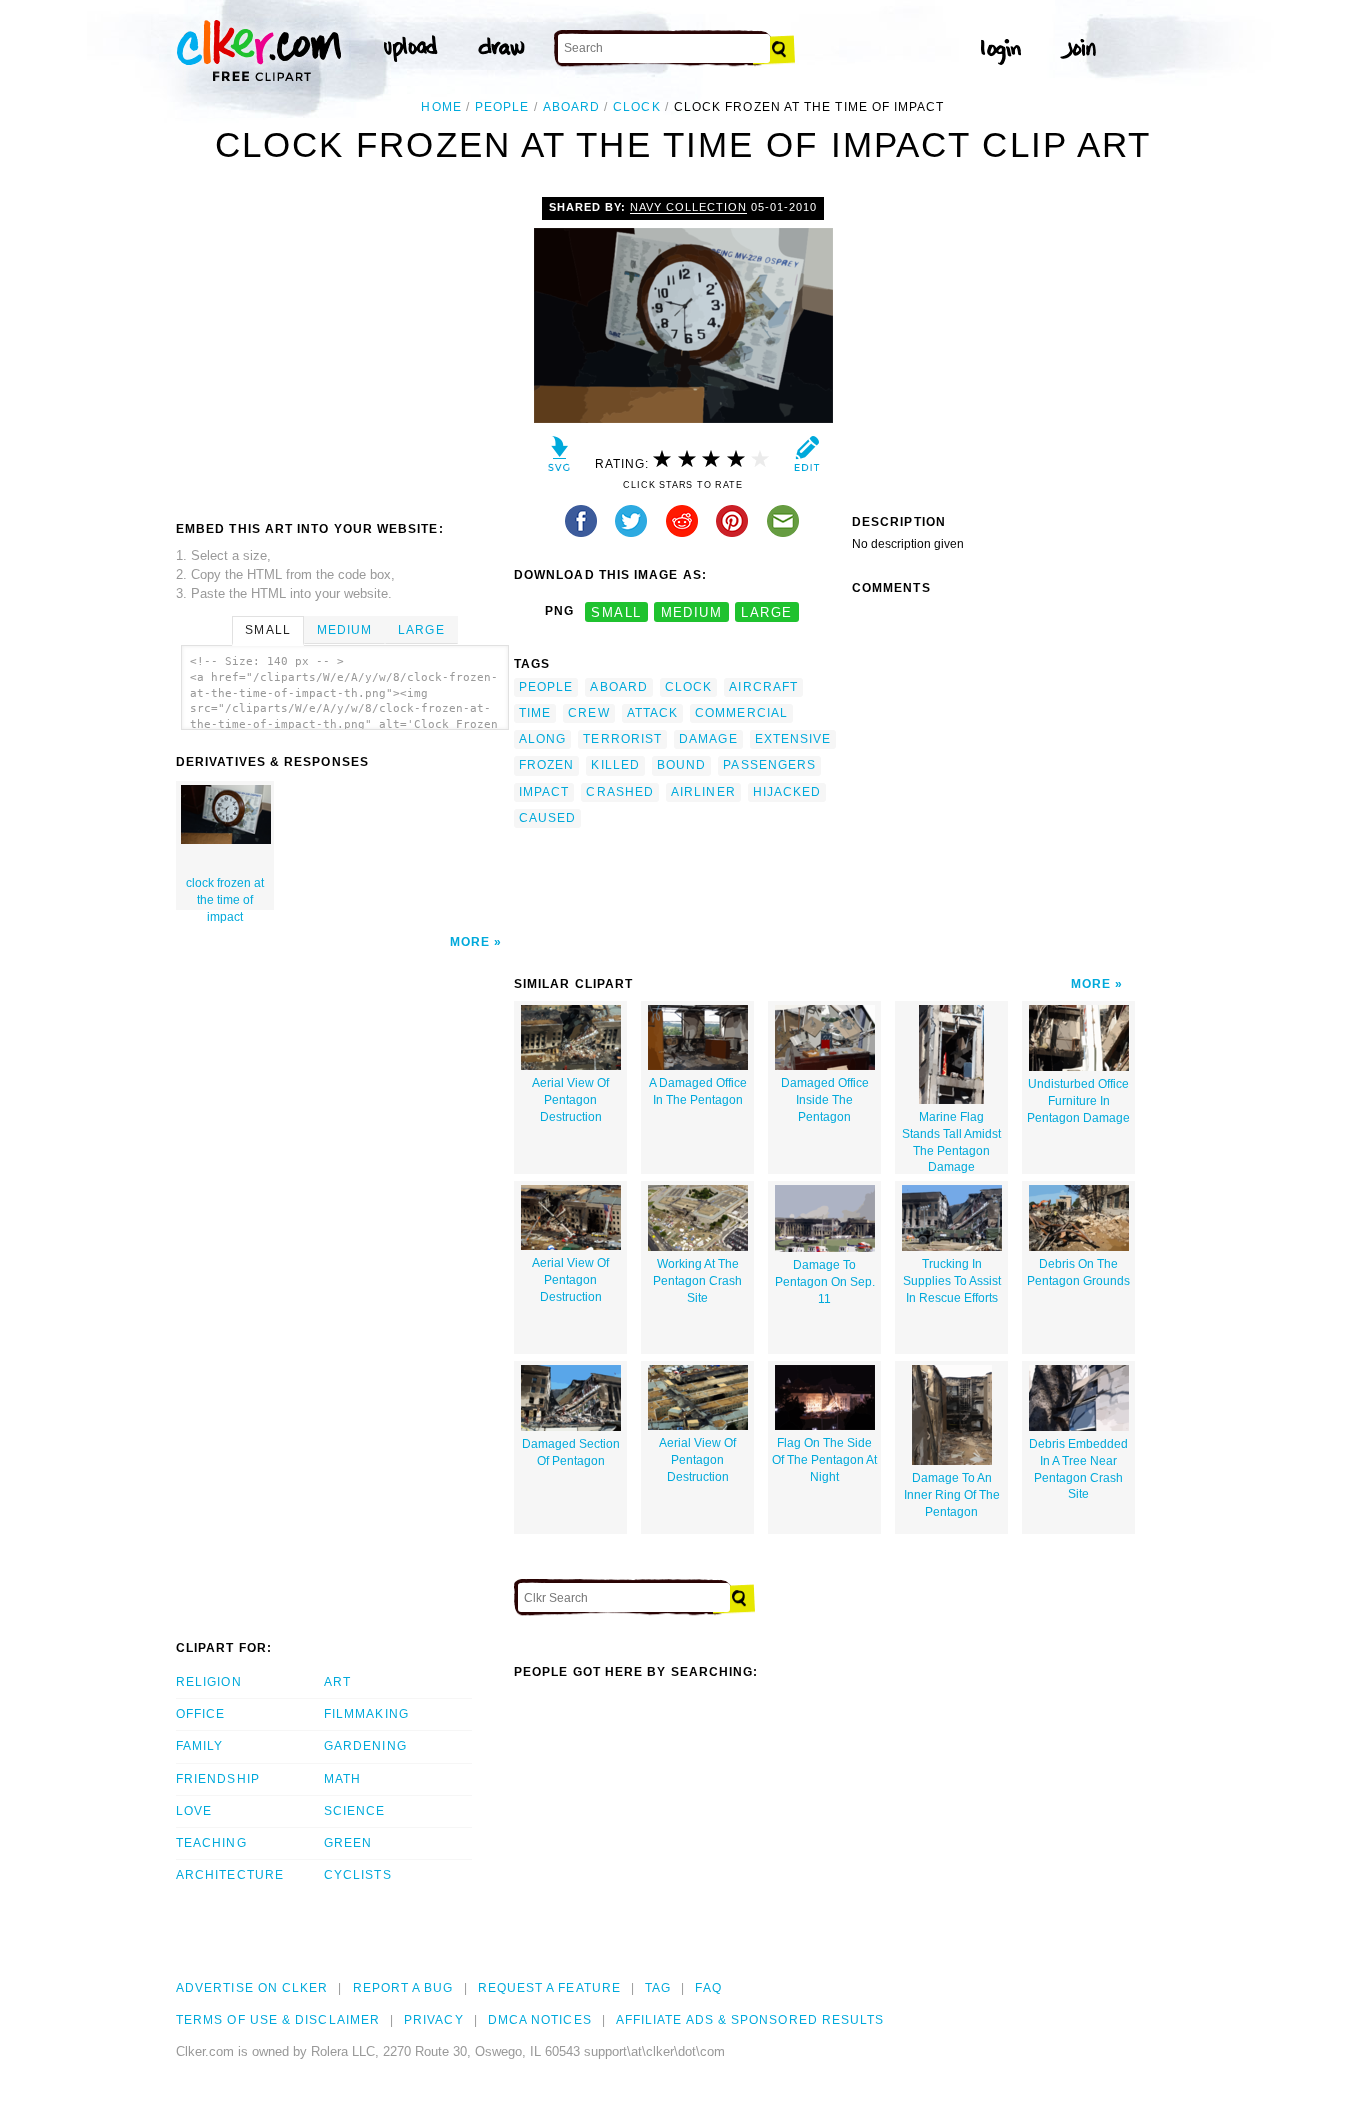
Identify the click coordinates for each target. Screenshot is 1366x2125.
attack (652, 713)
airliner (703, 792)
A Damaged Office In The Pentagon (698, 1091)
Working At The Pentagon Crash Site (697, 1281)
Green (348, 1843)
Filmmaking (366, 1714)
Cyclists (358, 1875)
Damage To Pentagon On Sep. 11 (825, 1282)
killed (615, 765)
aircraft (763, 687)
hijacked (787, 792)
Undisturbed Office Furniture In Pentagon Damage (1078, 1101)
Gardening (365, 1746)
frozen (546, 765)
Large (421, 630)
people (502, 107)
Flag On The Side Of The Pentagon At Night (824, 1460)
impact (544, 792)
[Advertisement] (344, 347)
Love (194, 1811)
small (616, 611)
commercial (741, 713)
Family (199, 1746)
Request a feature (549, 1988)
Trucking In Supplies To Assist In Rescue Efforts (952, 1281)
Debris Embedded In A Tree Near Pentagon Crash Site (1078, 1469)
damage (708, 739)
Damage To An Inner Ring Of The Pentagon (952, 1495)
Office (200, 1714)
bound (681, 765)
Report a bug (403, 1988)
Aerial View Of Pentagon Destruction (570, 1100)
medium (692, 611)
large (766, 611)
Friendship (218, 1779)
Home (441, 107)
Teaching (211, 1843)
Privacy (434, 2020)
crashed (620, 792)
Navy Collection (688, 207)
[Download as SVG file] (559, 458)
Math (342, 1779)
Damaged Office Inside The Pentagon (825, 1100)
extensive (793, 739)
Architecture (230, 1875)
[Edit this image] (806, 458)
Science (355, 1811)
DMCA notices (540, 2020)
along (542, 739)
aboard (571, 107)
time (535, 713)
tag (658, 1988)
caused (547, 818)
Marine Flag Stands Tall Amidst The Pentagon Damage (951, 1142)
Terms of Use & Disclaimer (278, 2020)
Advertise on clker (252, 1988)
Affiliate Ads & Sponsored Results (750, 2020)
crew (588, 713)
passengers (769, 765)
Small (267, 630)
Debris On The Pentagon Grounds (1078, 1272)
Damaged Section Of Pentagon (571, 1452)
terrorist (622, 739)
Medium (344, 630)
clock (636, 107)
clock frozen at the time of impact (225, 893)
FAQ (708, 1988)
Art (337, 1682)
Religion (209, 1682)
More (470, 942)
